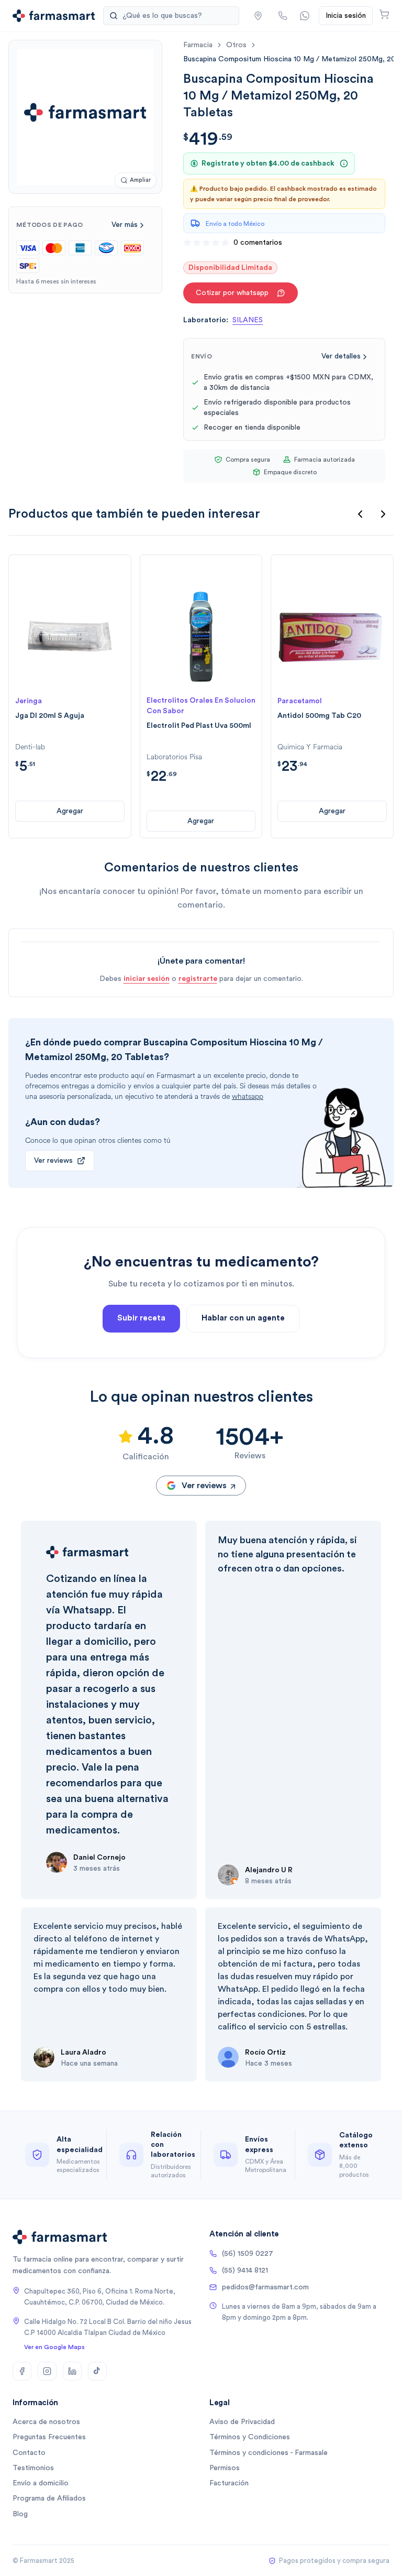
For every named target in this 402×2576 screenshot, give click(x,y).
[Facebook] (22, 2371)
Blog (20, 2514)
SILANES (248, 320)
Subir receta (141, 1318)
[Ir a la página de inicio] (54, 16)
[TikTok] (97, 2371)
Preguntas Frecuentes (49, 2437)
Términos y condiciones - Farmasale (269, 2453)
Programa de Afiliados (49, 2498)
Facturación (229, 2483)
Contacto (29, 2453)
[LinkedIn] (72, 2371)
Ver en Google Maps (54, 2347)
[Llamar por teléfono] (283, 16)
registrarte (198, 979)
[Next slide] (383, 514)
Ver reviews (53, 1161)
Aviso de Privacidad (242, 2422)
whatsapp (248, 1096)
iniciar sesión (147, 979)
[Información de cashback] (344, 163)
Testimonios (33, 2468)
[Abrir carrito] (384, 14)
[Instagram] (47, 2371)
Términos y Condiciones (250, 2437)
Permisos (225, 2468)
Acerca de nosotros (46, 2422)
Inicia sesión (346, 16)
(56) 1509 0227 (248, 2254)
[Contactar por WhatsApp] (305, 16)
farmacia (198, 45)
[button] (258, 16)
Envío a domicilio (41, 2483)
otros (236, 45)
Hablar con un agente (243, 1318)
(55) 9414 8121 (245, 2271)
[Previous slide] (360, 514)
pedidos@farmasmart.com (265, 2287)
